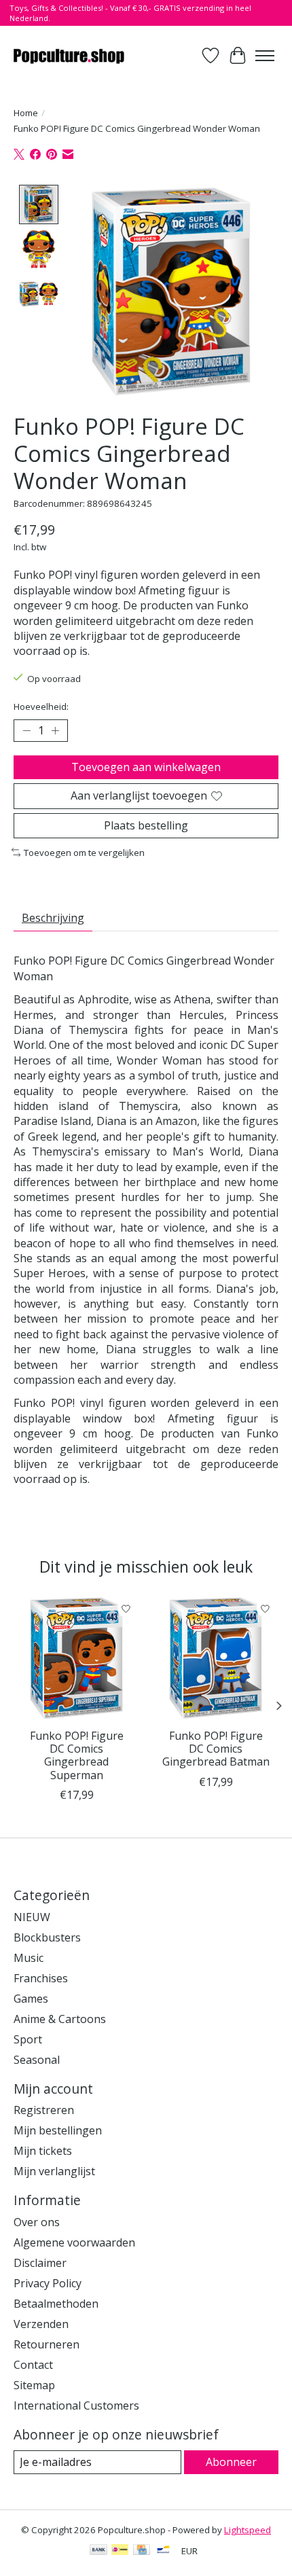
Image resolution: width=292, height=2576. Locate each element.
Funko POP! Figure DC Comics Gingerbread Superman (77, 1755)
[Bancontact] (163, 2551)
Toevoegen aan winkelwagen (146, 767)
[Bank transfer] (98, 2551)
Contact (33, 2365)
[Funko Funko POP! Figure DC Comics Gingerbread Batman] (216, 1659)
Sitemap (34, 2385)
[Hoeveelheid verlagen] (26, 731)
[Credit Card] (142, 2551)
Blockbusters (47, 1937)
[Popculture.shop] (70, 55)
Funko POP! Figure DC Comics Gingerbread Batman (216, 1749)
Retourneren (47, 2344)
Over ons (37, 2222)
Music (29, 1958)
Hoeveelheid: (41, 706)
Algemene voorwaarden (74, 2242)
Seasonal (37, 2060)
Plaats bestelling (146, 825)
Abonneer (231, 2462)
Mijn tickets (43, 2151)
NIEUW (32, 1917)
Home (26, 113)
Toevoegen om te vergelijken (84, 853)
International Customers (76, 2405)
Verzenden (41, 2324)
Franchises (41, 1978)
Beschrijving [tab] (53, 918)
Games (31, 1999)
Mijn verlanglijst (54, 2171)
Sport (28, 2039)
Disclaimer (40, 2263)
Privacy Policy (48, 2283)
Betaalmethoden (56, 2304)
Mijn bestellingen (58, 2130)
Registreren (44, 2110)
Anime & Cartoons (60, 2019)
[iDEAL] (120, 2551)
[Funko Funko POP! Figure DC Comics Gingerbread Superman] (76, 1659)
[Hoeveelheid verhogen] (55, 731)
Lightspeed (248, 2530)
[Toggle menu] (265, 56)
